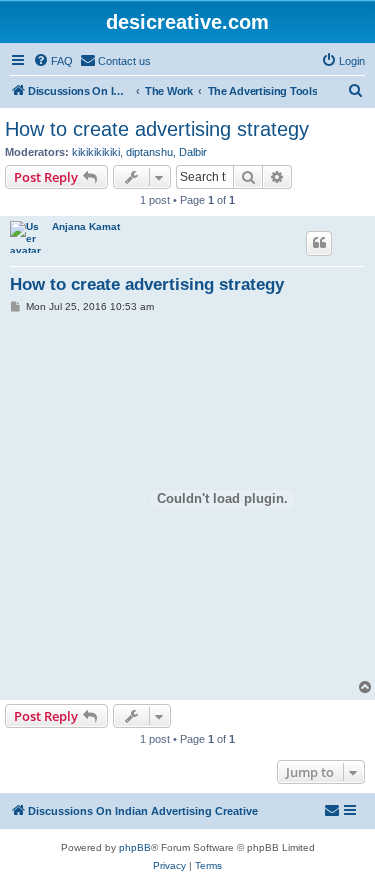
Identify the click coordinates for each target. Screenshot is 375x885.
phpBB (135, 847)
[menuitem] (53, 61)
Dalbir (193, 152)
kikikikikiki (96, 152)
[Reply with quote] (319, 243)
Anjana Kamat (86, 226)
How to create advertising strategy (157, 129)
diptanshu (149, 152)
